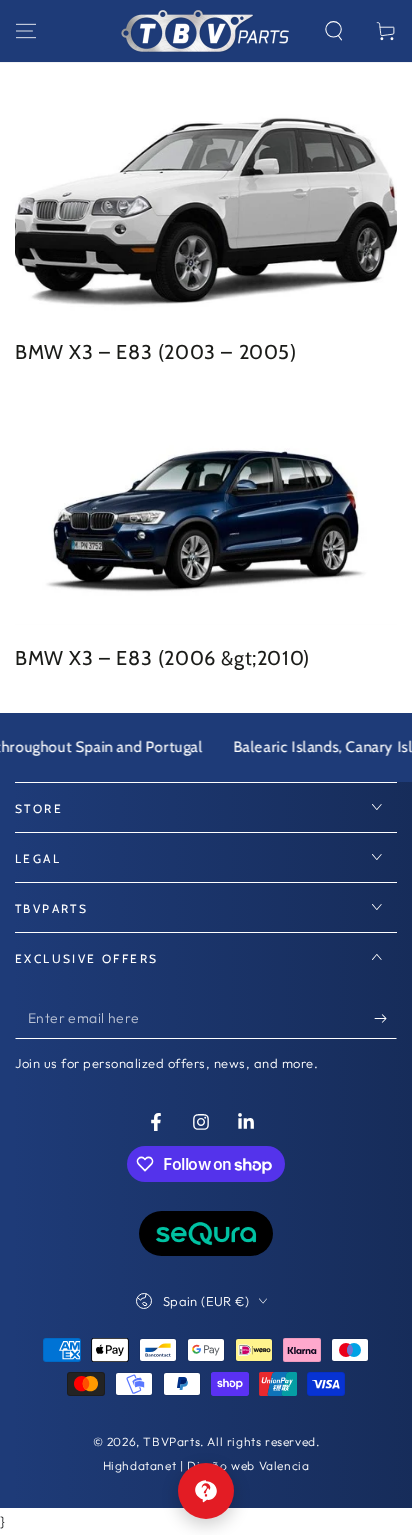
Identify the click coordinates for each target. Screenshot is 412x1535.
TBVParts (171, 1441)
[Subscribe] (385, 1019)
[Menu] (26, 31)
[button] (334, 31)
